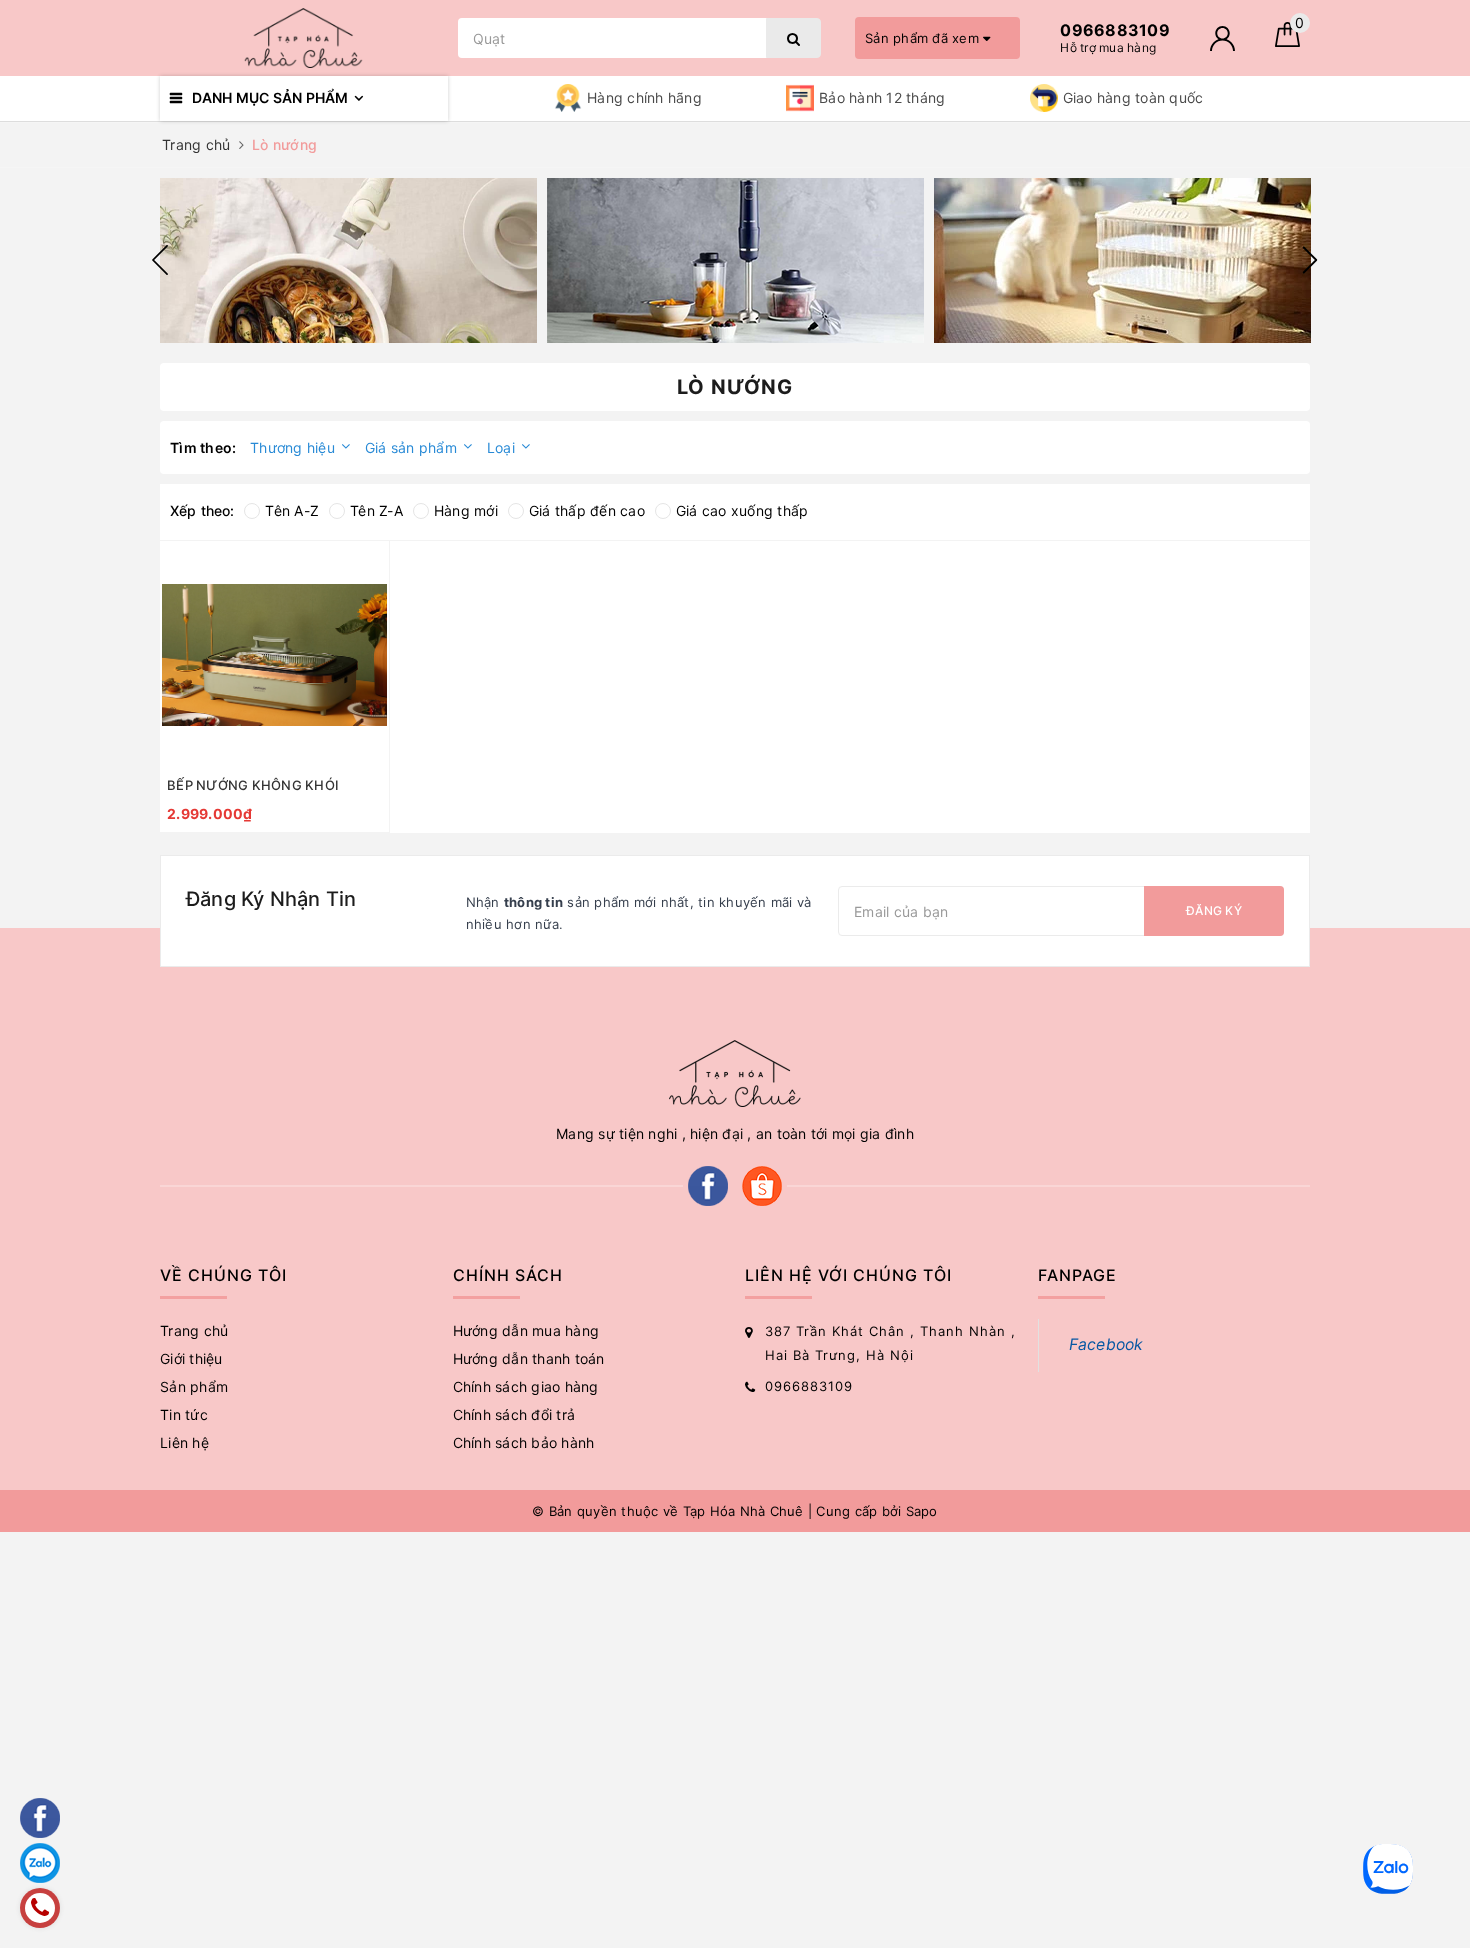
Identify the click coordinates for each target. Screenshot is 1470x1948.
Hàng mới (466, 510)
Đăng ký (1214, 910)
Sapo (922, 1511)
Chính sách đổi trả (514, 1414)
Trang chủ (194, 1330)
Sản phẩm (194, 1386)
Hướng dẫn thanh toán (529, 1358)
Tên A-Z (292, 510)
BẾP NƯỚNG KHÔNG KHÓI (253, 785)
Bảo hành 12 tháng (882, 97)
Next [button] (1310, 260)
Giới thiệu (191, 1358)
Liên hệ (184, 1442)
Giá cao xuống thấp (742, 510)
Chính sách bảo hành (524, 1442)
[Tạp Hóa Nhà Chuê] (304, 38)
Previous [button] (160, 260)
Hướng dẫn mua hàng (526, 1330)
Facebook (1106, 1344)
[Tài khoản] (1222, 38)
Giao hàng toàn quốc (1133, 97)
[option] (348, 260)
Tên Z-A (376, 510)
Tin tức (184, 1414)
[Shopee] (762, 1184)
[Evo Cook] (348, 260)
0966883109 (809, 1386)
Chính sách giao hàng (526, 1386)
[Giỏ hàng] (1287, 41)
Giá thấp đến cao (587, 510)
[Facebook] (708, 1184)
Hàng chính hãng (644, 97)
